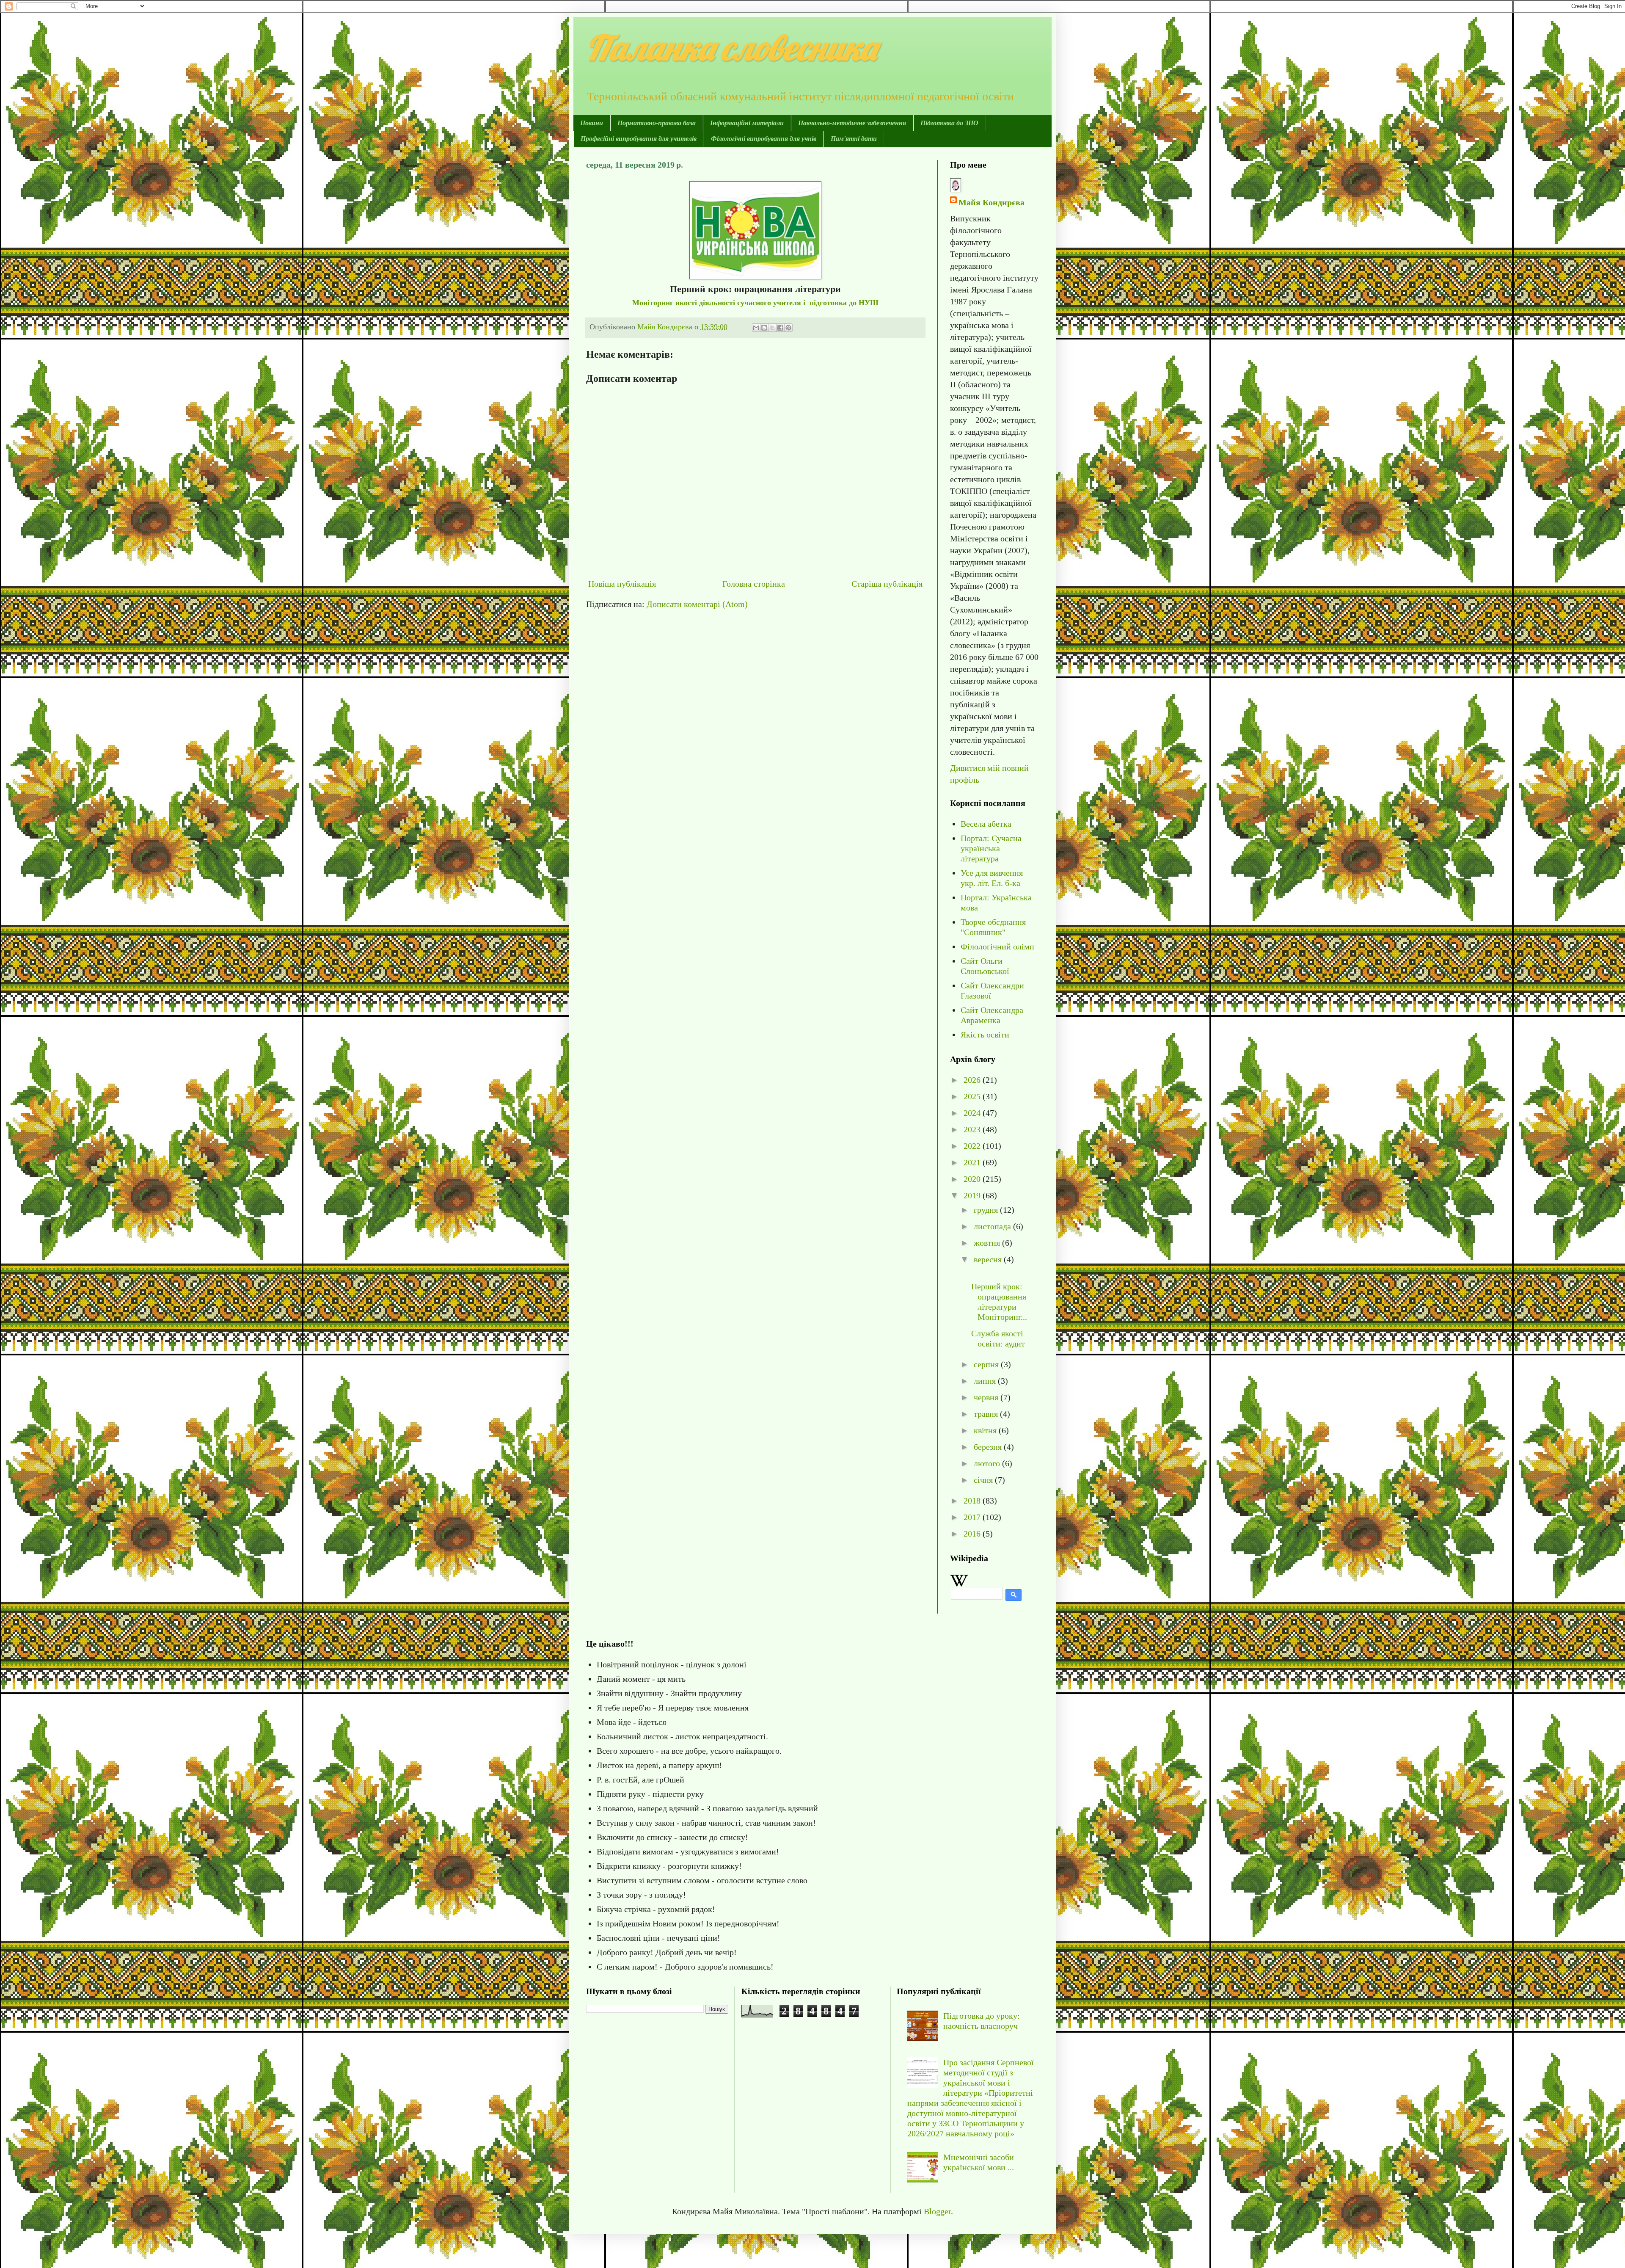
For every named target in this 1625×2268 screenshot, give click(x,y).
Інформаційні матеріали (747, 123)
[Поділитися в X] (772, 328)
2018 (973, 1501)
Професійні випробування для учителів (639, 139)
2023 (973, 1129)
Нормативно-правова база (657, 123)
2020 (973, 1179)
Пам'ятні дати (854, 139)
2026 (973, 1080)
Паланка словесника (731, 47)
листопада (993, 1226)
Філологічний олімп (997, 946)
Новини (592, 123)
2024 (973, 1113)
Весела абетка (986, 824)
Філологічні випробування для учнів (764, 139)
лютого (988, 1463)
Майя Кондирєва (992, 202)
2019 (973, 1195)
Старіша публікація (887, 584)
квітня (986, 1430)
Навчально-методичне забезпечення (852, 123)
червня (987, 1397)
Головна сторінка (754, 584)
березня (989, 1447)
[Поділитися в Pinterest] (788, 328)
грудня (987, 1210)
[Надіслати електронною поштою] (756, 328)
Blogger (937, 2211)
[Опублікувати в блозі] (764, 328)
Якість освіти (985, 1035)
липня (986, 1381)
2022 (973, 1146)
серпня (987, 1364)
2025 (973, 1096)
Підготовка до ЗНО (949, 123)
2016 (973, 1534)
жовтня (988, 1243)
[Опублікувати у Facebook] (780, 328)
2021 (973, 1162)
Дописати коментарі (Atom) (697, 604)
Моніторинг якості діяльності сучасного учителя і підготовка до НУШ (755, 303)
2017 (973, 1517)
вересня (989, 1259)
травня (987, 1414)
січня (984, 1480)
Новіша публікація (622, 584)
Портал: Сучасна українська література (991, 848)
